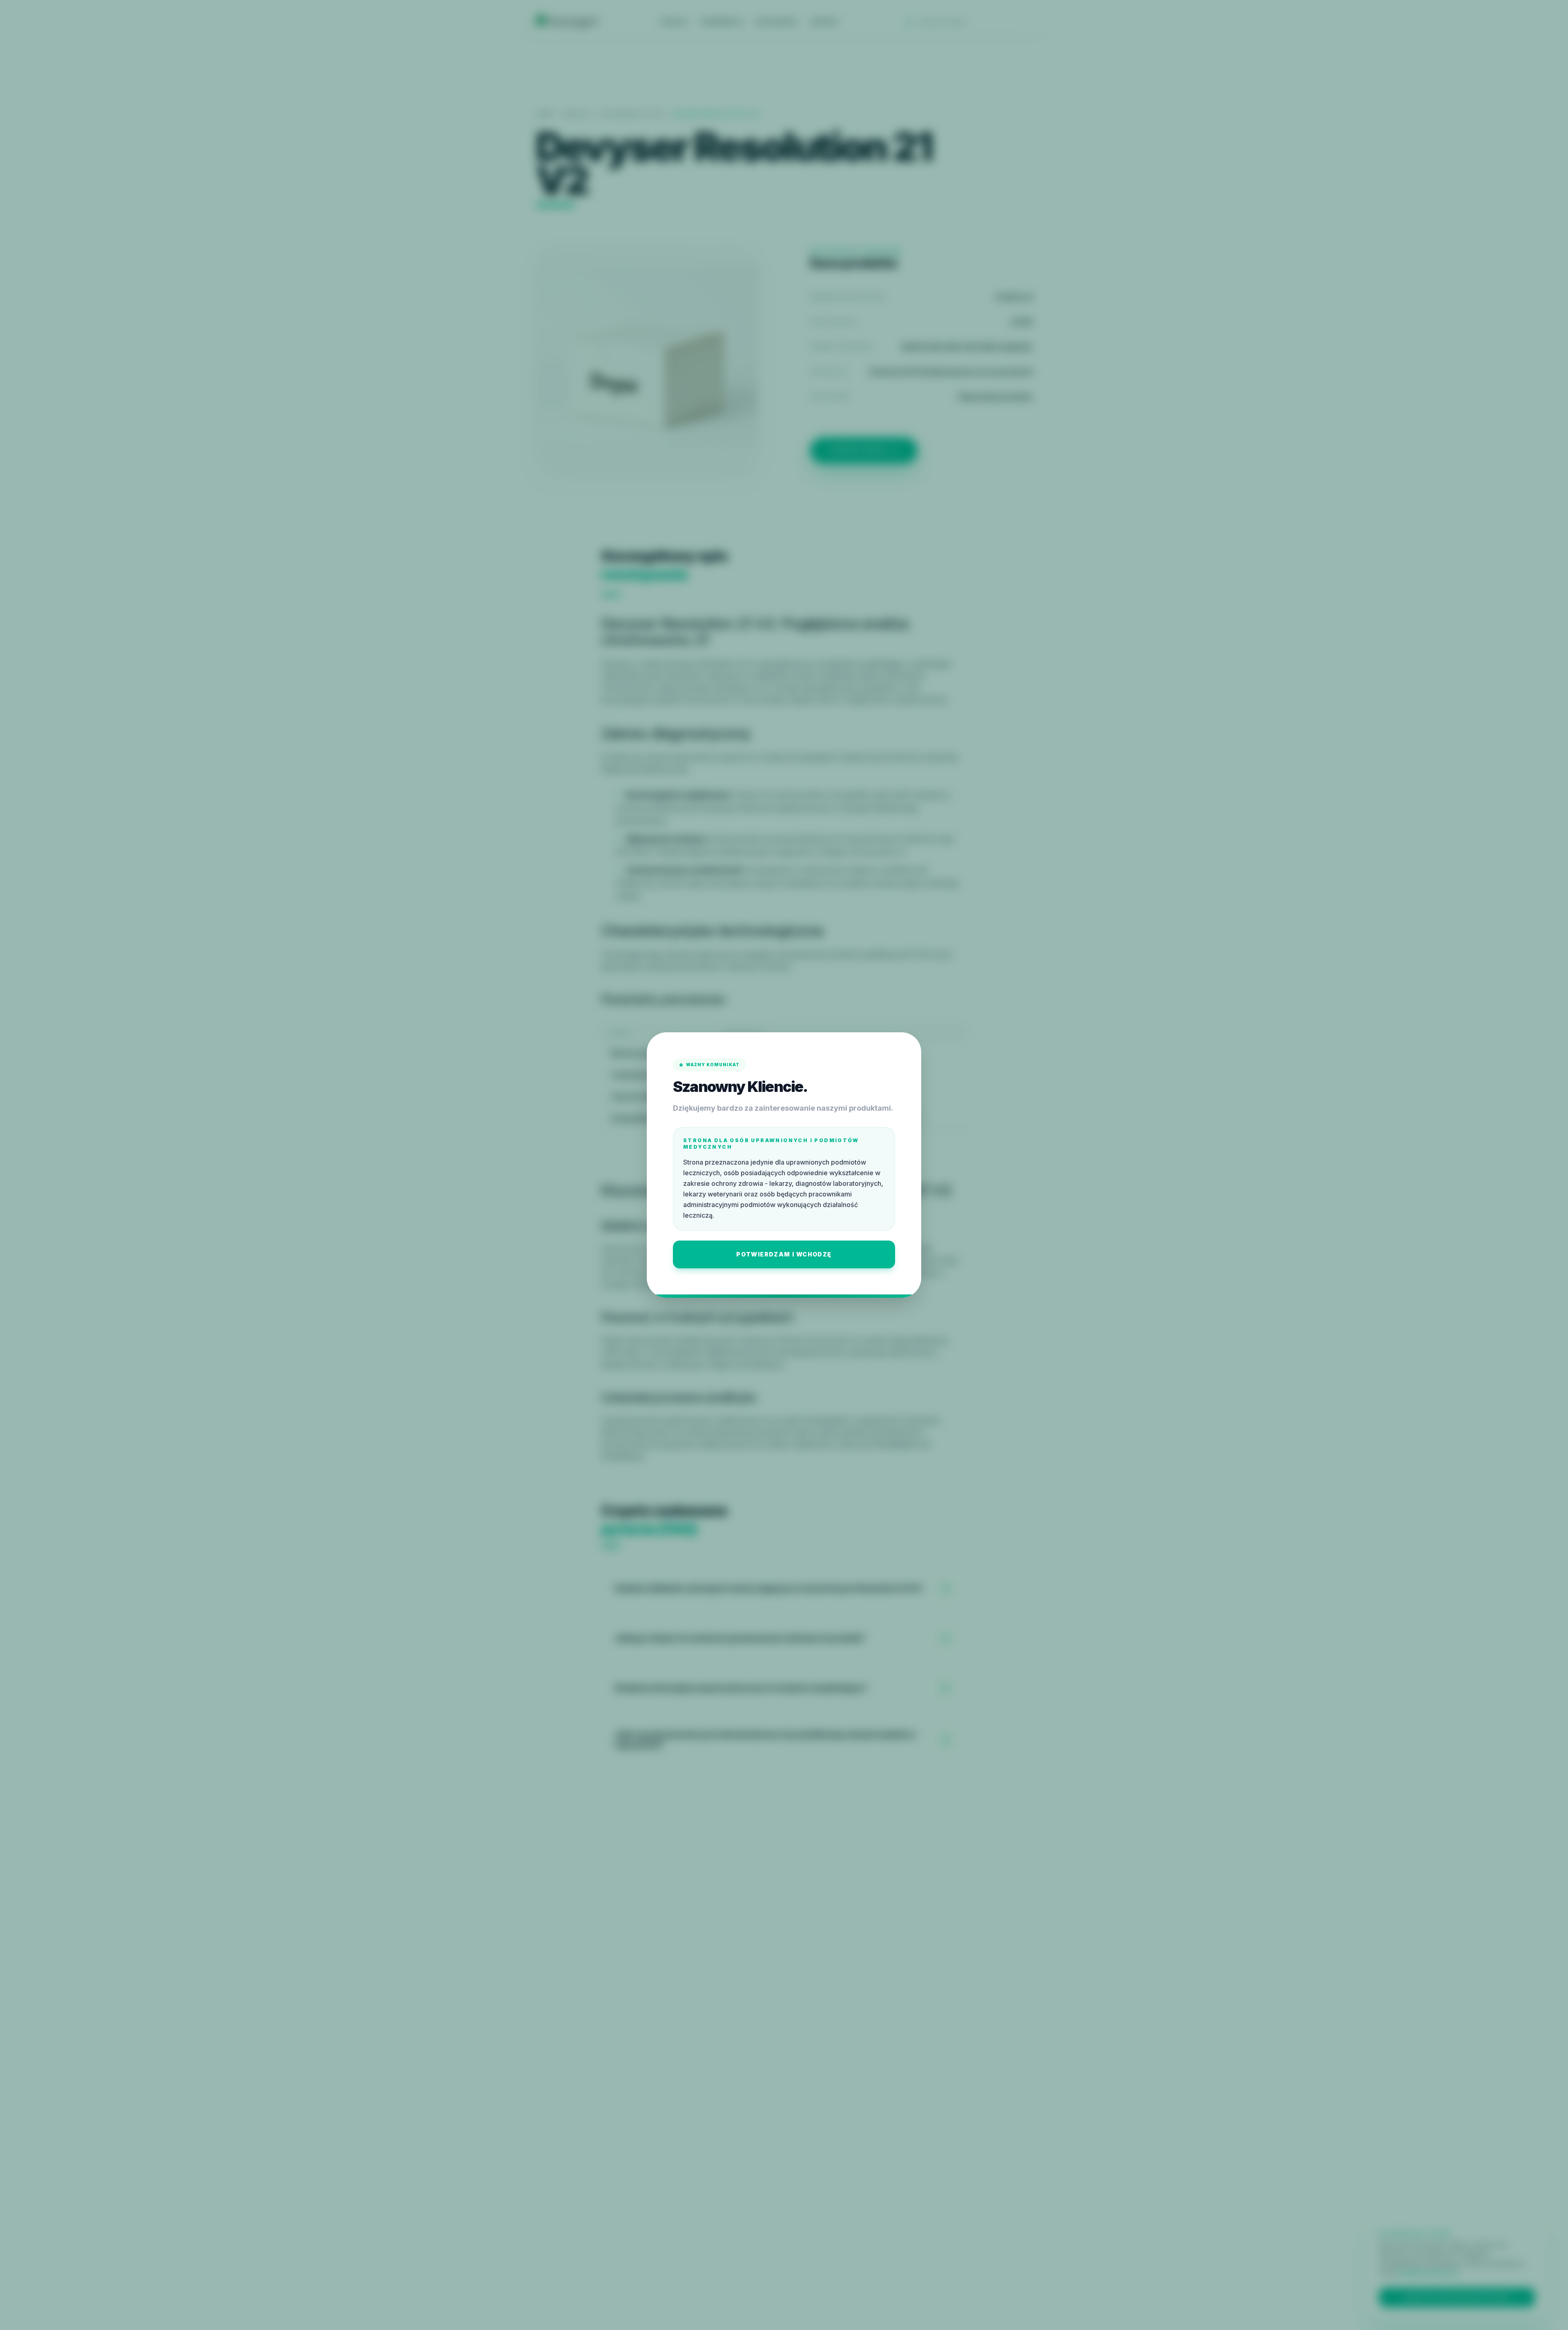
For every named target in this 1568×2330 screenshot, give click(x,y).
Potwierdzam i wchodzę (784, 1254)
